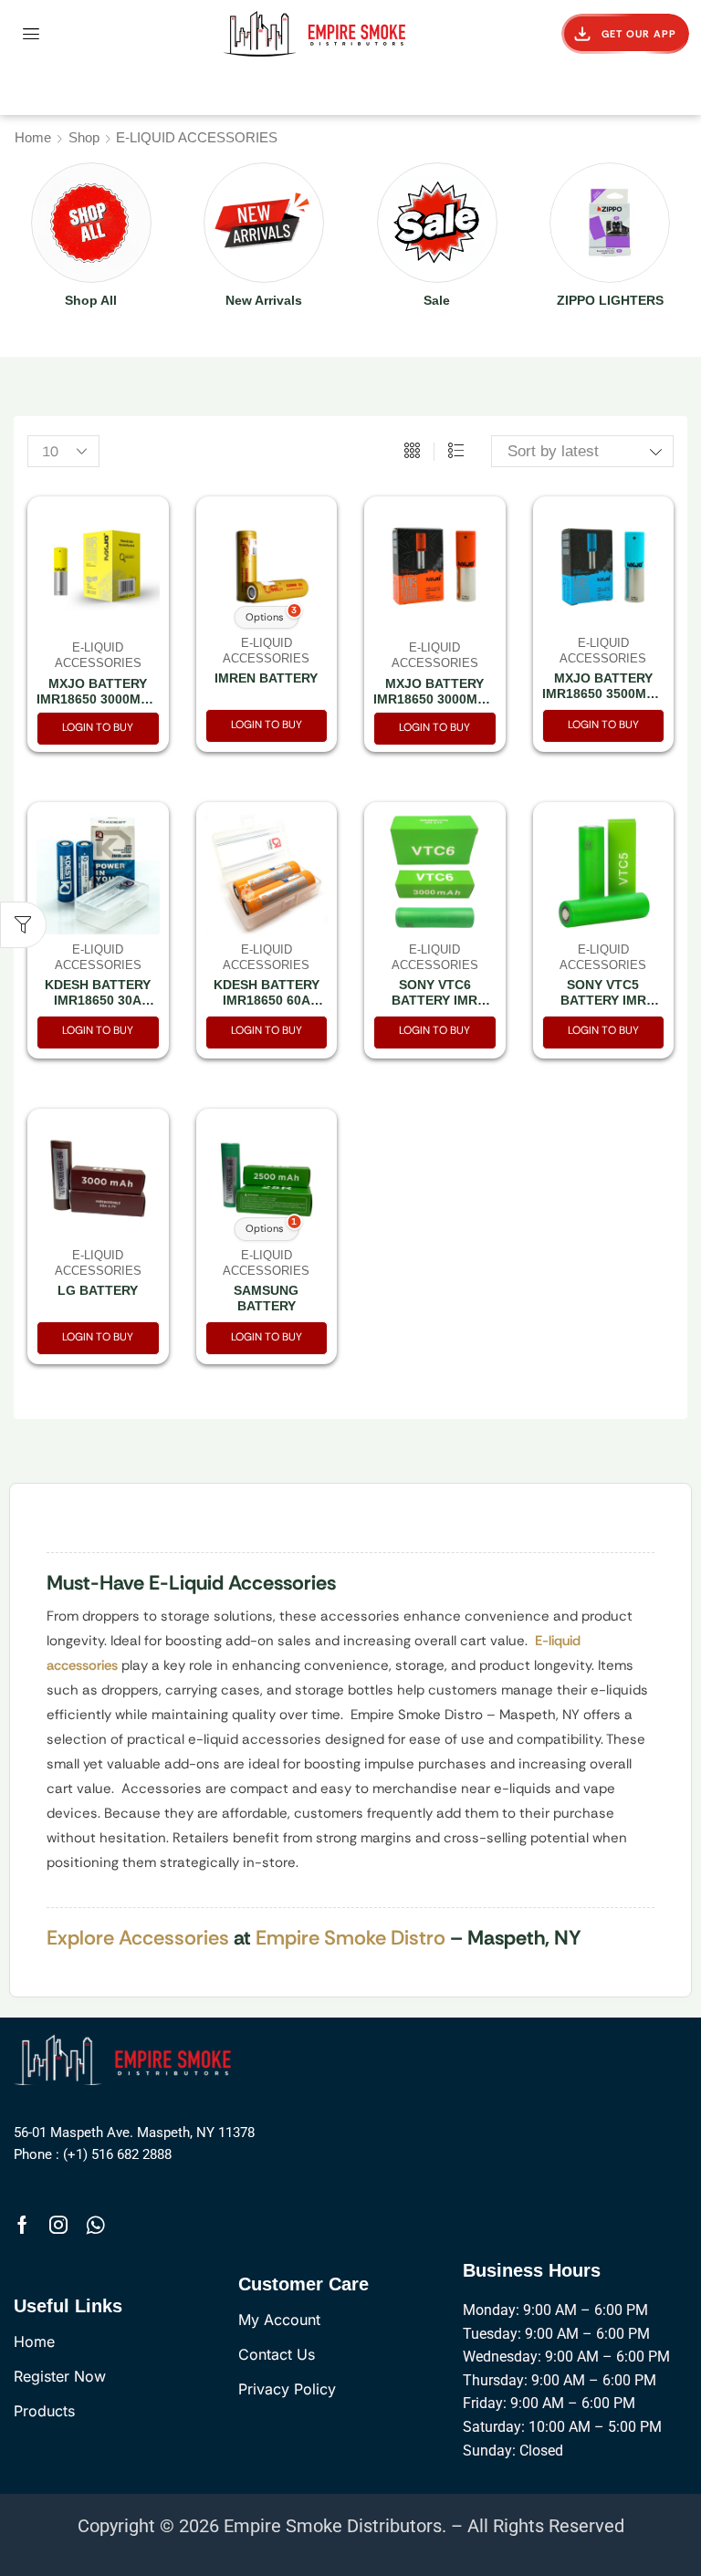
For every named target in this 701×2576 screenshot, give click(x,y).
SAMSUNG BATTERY (266, 1298)
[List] (456, 452)
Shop (84, 137)
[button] (31, 34)
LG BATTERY (98, 1290)
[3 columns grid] (412, 452)
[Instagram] (58, 2225)
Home (33, 137)
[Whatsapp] (95, 2225)
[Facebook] (22, 2225)
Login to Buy (98, 727)
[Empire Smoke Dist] (126, 2058)
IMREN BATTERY (266, 678)
